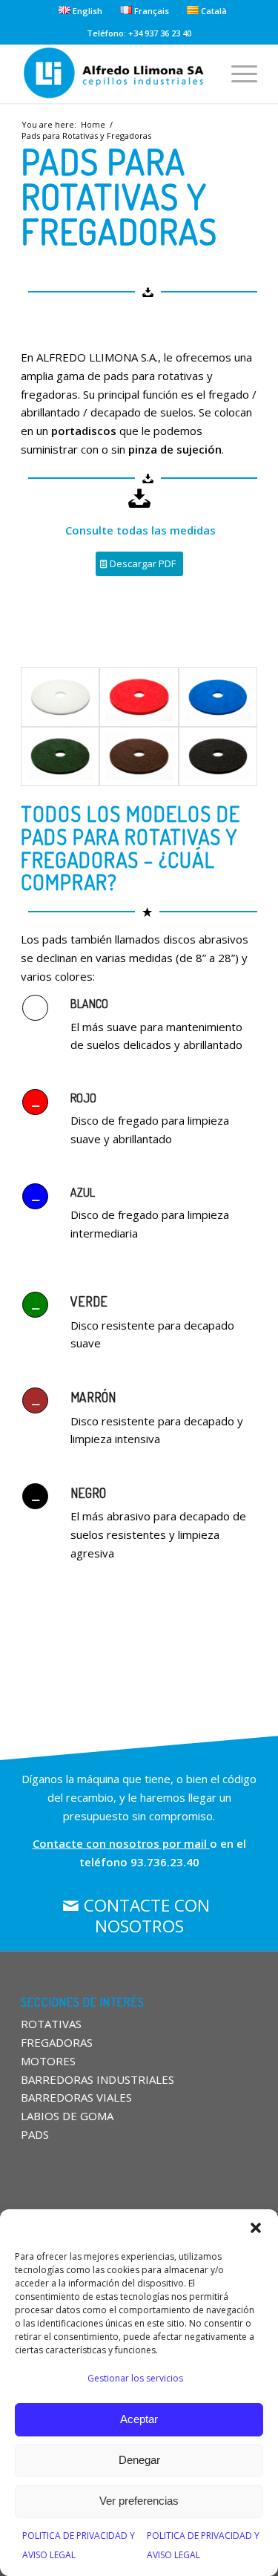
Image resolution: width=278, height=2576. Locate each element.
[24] (139, 697)
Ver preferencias (139, 2501)
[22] (60, 756)
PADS (35, 2134)
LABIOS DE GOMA (67, 2116)
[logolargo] (115, 73)
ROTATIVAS (51, 2024)
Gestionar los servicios (135, 2378)
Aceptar (139, 2419)
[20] (218, 756)
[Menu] (237, 73)
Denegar (139, 2460)
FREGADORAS (57, 2042)
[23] (218, 697)
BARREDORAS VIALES (76, 2097)
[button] (256, 2228)
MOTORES (48, 2061)
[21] (139, 756)
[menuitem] (81, 10)
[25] (60, 697)
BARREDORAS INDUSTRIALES (97, 2079)
